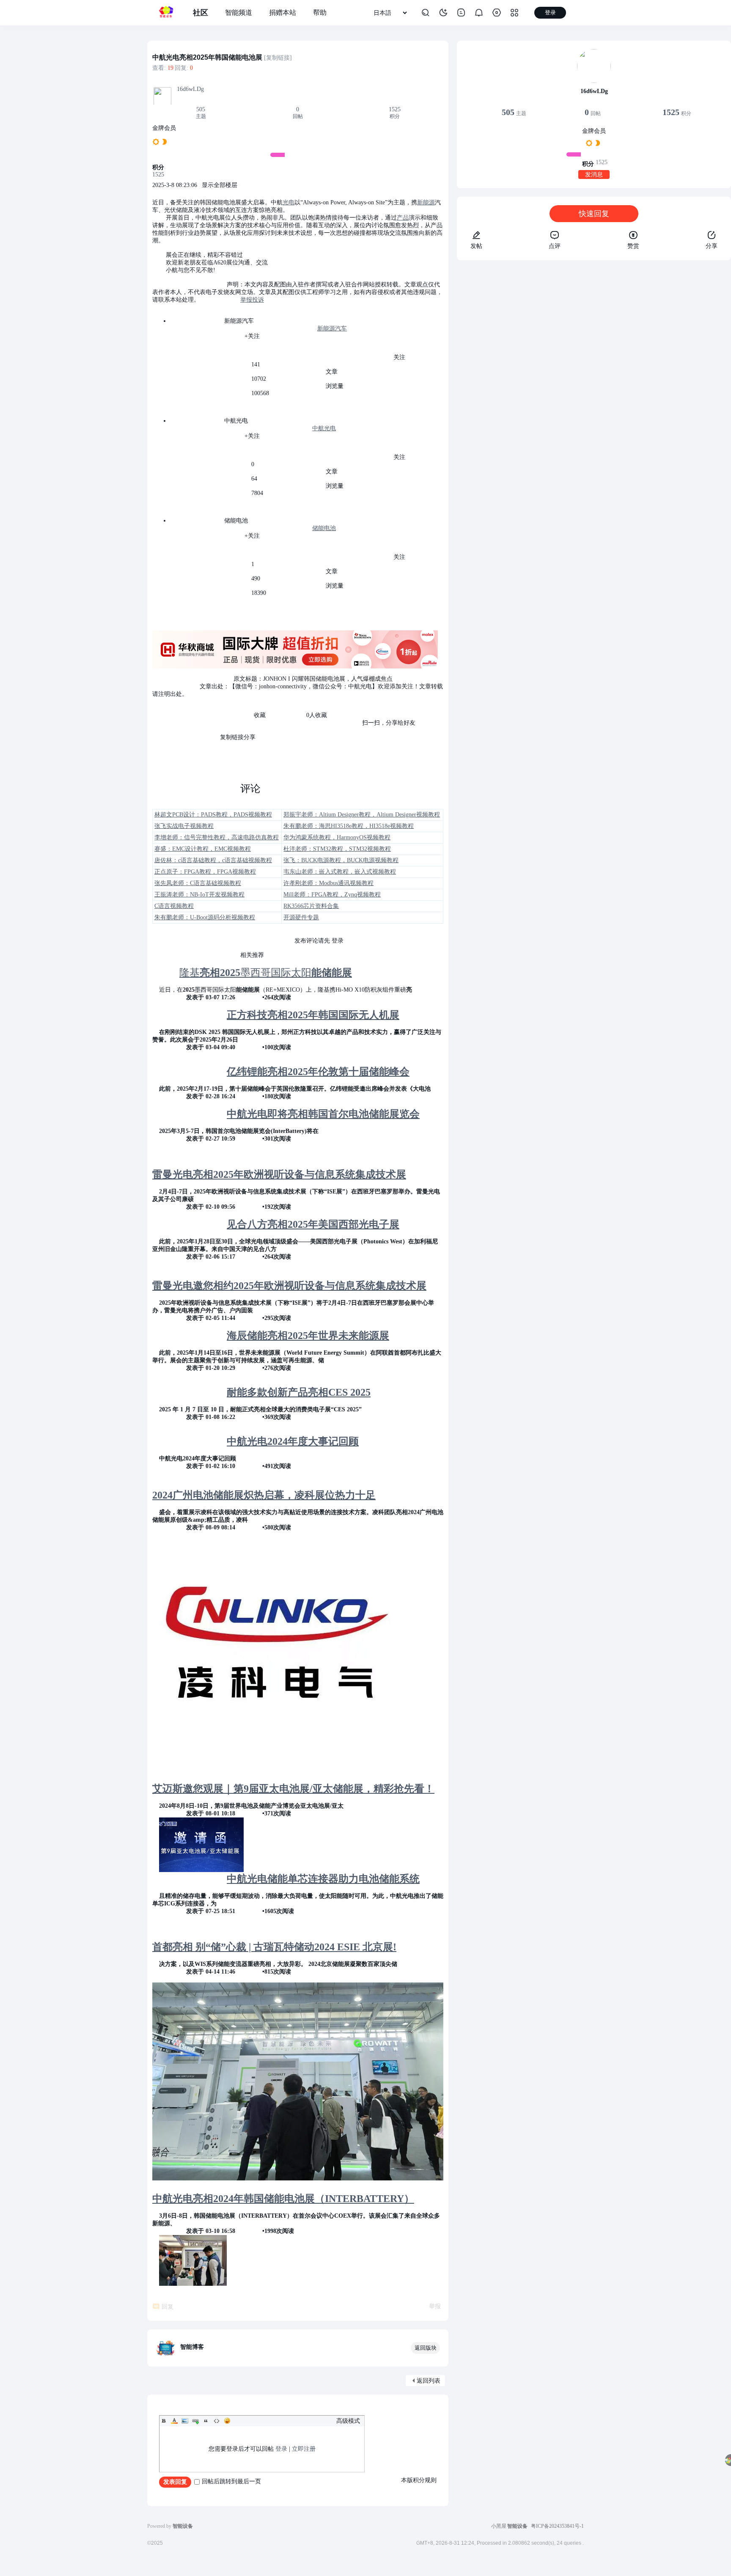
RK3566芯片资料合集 (311, 906)
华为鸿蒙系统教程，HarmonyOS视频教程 (337, 837)
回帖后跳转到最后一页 (231, 2481)
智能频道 (239, 12)
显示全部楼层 (220, 185)
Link (195, 2421)
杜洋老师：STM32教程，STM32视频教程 (337, 849)
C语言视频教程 (174, 906)
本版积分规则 (419, 2480)
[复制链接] (278, 58)
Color (174, 2421)
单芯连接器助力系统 (323, 1879)
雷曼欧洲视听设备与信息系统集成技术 (279, 1174)
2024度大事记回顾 (293, 1441)
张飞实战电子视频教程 (184, 826)
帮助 (320, 12)
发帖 (476, 246)
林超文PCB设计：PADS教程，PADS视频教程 (213, 815)
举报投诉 (252, 300)
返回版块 (426, 2348)
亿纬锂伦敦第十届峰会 (318, 1072)
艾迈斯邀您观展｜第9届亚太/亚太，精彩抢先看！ (293, 1789)
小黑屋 (499, 2526)
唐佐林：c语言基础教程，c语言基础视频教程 (213, 860)
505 (201, 109)
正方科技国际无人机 (313, 1015)
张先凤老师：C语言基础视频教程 (198, 883)
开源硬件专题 (301, 917)
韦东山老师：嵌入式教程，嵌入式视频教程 (340, 872)
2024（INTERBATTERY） (283, 2199)
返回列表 (429, 2381)
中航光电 (324, 428)
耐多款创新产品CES (299, 1392)
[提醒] (479, 13)
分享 (712, 246)
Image (185, 2421)
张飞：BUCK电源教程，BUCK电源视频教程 (341, 860)
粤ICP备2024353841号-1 (557, 2526)
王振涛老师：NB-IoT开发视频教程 (199, 895)
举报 (435, 2306)
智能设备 (517, 2526)
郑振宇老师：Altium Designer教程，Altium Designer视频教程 (362, 815)
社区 (201, 13)
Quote (206, 2421)
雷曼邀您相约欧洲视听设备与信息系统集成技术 (289, 1286)
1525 (395, 109)
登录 (281, 2449)
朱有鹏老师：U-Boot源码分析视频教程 (205, 917)
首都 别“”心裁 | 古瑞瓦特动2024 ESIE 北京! (274, 1947)
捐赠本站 (283, 12)
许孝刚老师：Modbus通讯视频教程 (328, 883)
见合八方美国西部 (313, 1224)
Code (217, 2421)
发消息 (594, 175)
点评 (555, 246)
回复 (168, 2307)
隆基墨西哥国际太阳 (266, 973)
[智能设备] (166, 13)
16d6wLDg (190, 89)
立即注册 (304, 2449)
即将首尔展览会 (323, 1114)
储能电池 (324, 528)
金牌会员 (164, 128)
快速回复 (594, 214)
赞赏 (633, 246)
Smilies (227, 2421)
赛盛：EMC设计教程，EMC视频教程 (203, 849)
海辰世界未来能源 (308, 1336)
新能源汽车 (332, 329)
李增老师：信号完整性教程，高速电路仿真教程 (217, 837)
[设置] (497, 13)
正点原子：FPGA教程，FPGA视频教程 (205, 872)
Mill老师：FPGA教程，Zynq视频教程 (332, 895)
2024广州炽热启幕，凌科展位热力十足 (264, 1495)
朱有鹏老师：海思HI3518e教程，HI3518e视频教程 (349, 826)
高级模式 (348, 2421)
